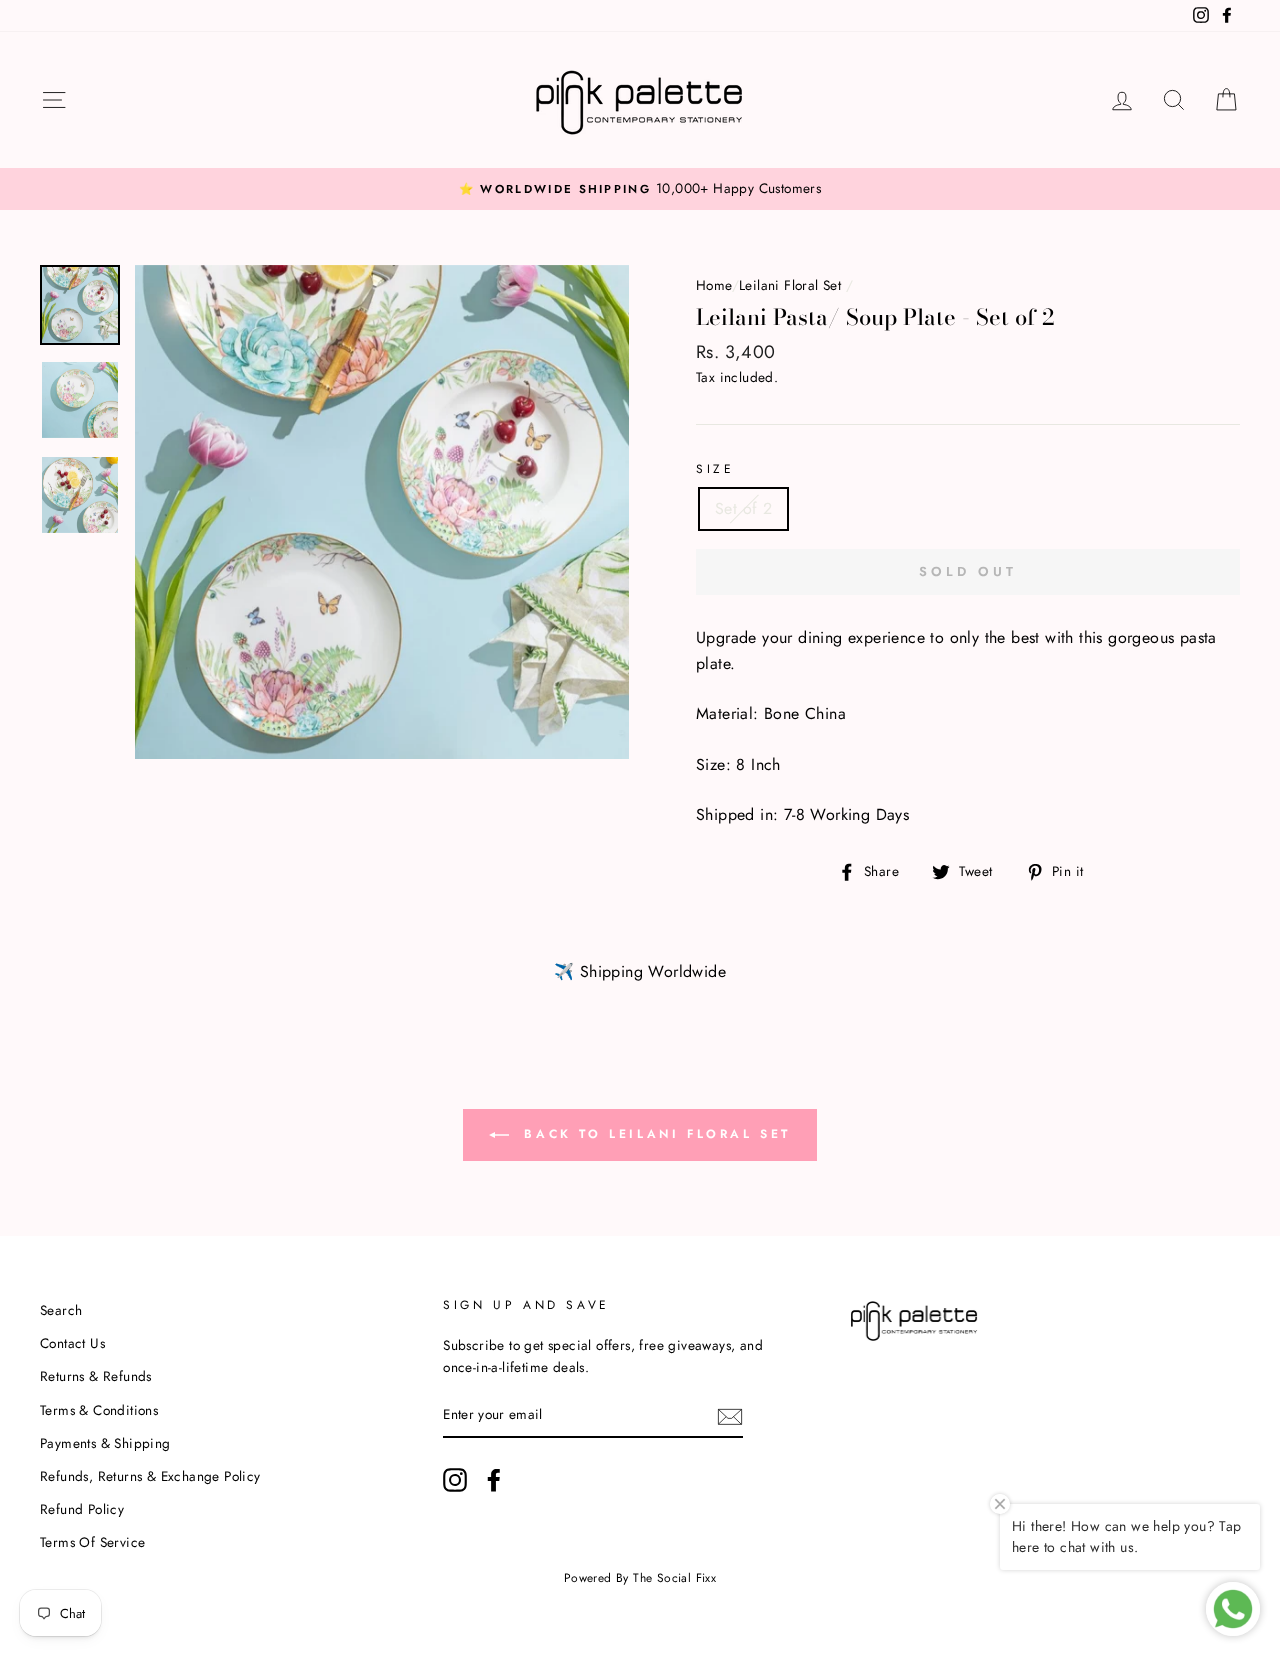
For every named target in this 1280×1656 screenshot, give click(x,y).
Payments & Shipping (105, 1443)
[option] (640, 189)
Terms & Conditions (99, 1410)
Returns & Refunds (96, 1376)
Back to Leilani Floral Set (654, 1134)
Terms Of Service (92, 1542)
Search (61, 1310)
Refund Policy (82, 1509)
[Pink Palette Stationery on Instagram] (455, 1480)
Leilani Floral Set (790, 285)
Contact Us (72, 1343)
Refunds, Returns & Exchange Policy (150, 1476)
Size (715, 469)
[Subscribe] (730, 1416)
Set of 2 (743, 508)
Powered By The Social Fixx (640, 1578)
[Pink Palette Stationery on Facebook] (494, 1480)
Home (714, 285)
